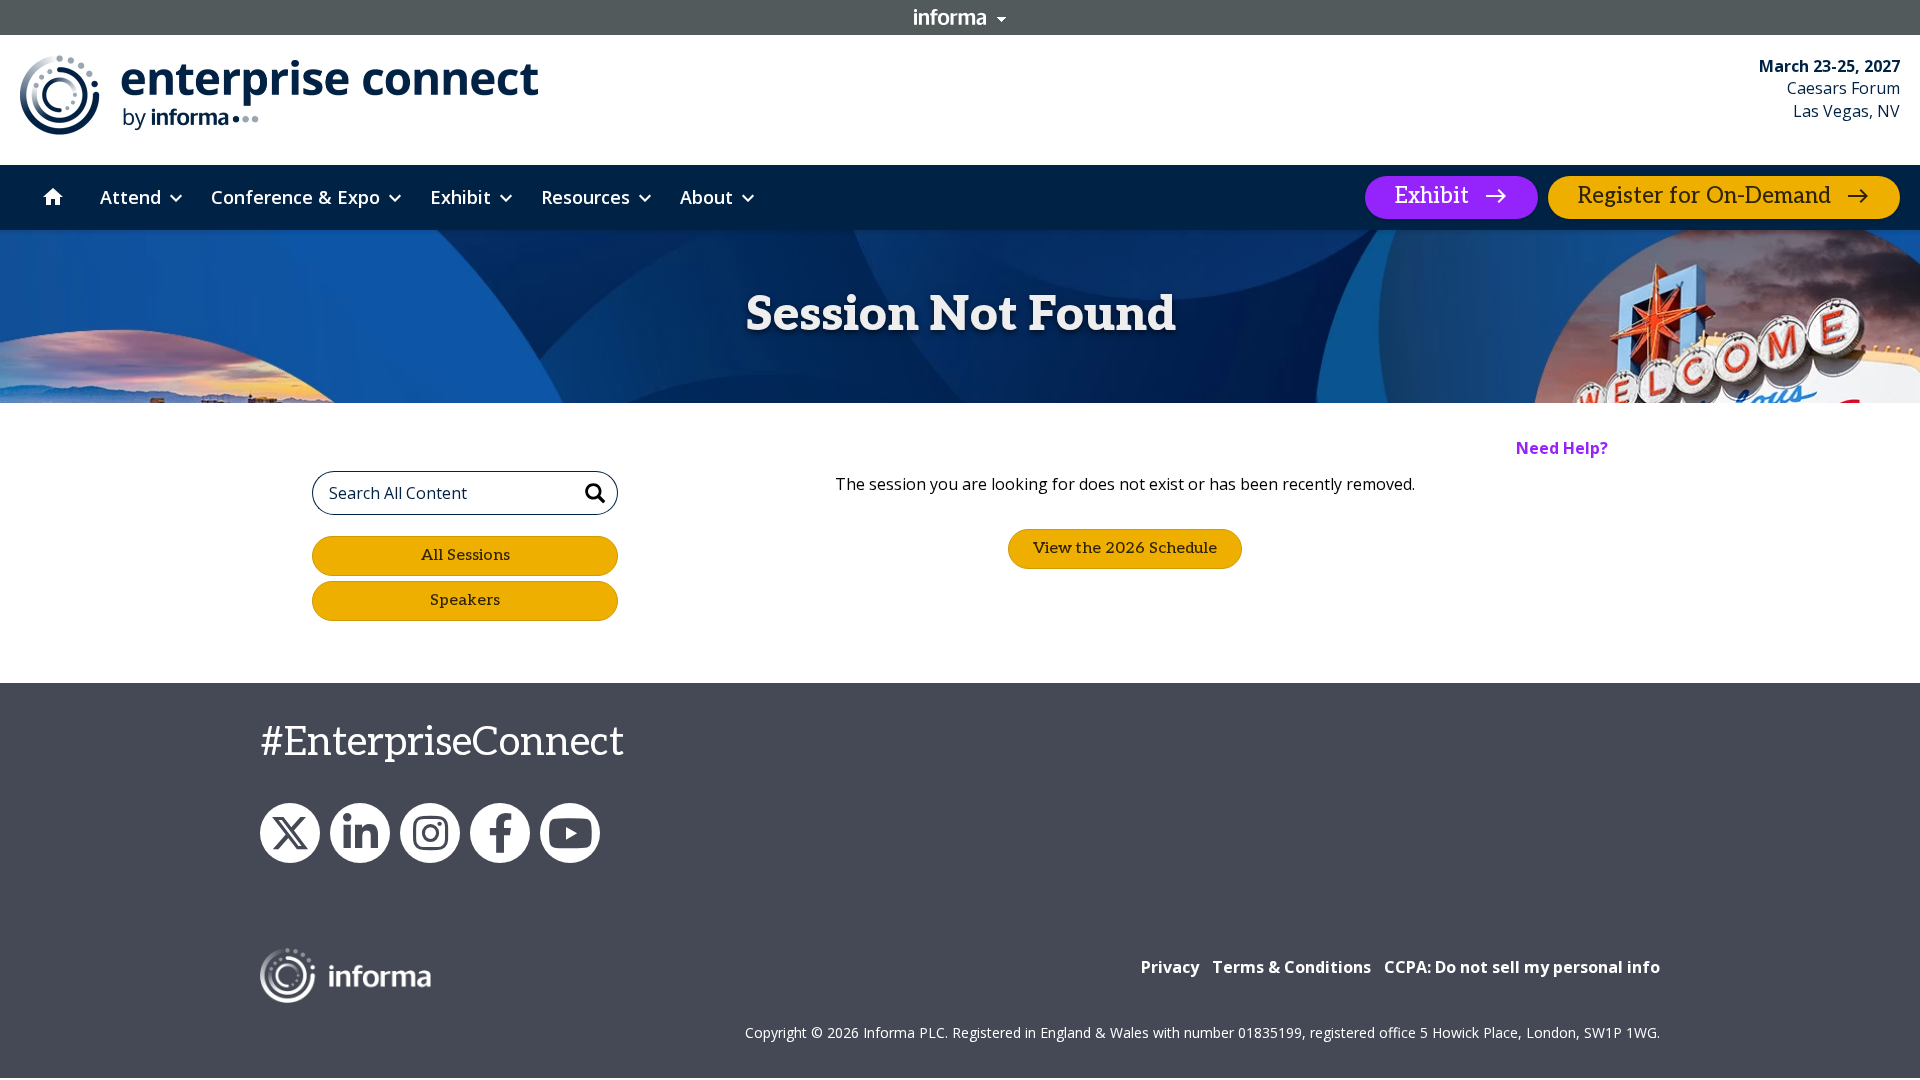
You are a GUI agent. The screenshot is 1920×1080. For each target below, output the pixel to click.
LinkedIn (360, 833)
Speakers (465, 600)
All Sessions (465, 555)
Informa (960, 17)
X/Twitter (290, 833)
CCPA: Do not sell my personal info (1522, 967)
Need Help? (1562, 448)
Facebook (500, 833)
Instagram (430, 833)
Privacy (1170, 967)
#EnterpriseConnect (442, 743)
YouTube (570, 833)
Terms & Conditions (1291, 967)
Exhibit (1432, 196)
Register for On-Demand (1704, 196)
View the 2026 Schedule (1125, 548)
